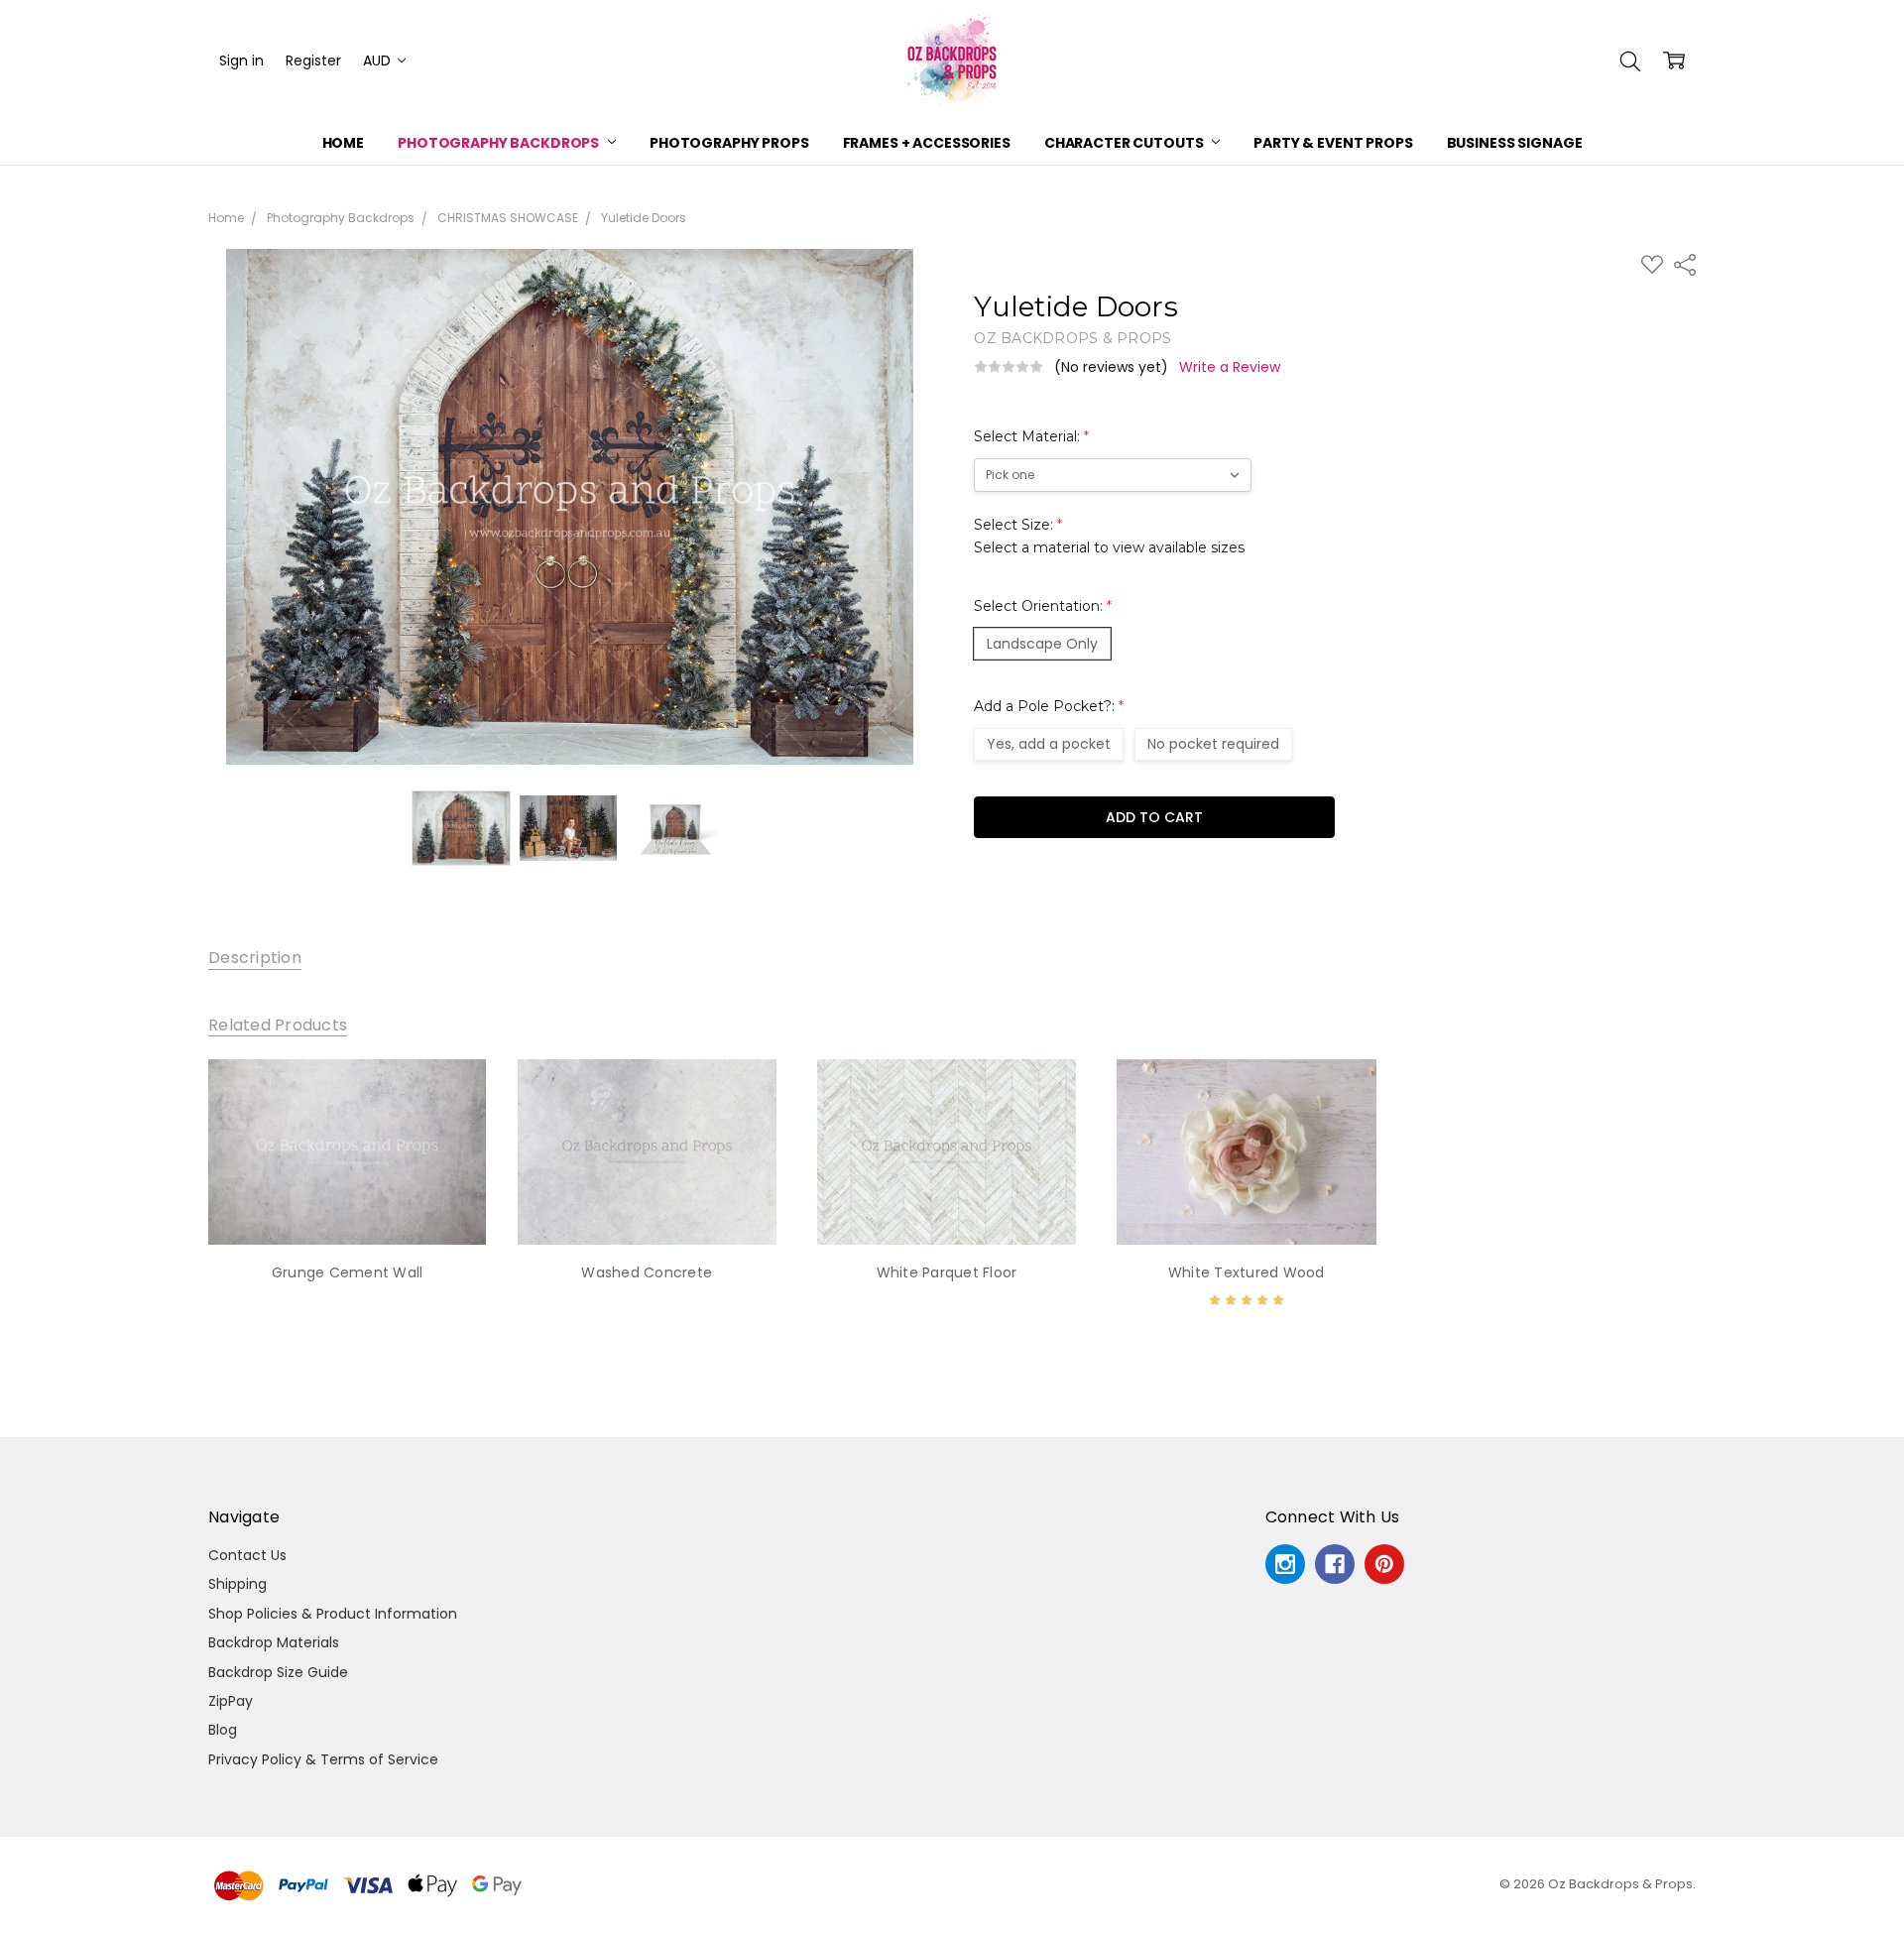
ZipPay (231, 1701)
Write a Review (1230, 367)
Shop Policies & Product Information (333, 1614)
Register (313, 60)
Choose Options (347, 1204)
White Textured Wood (1247, 1272)
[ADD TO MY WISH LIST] (450, 1126)
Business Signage (1515, 143)
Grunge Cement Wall (348, 1272)
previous (169, 1204)
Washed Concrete (647, 1272)
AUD (379, 60)
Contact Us (247, 1555)
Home (343, 143)
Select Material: (1031, 436)
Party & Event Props (1333, 143)
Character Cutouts (1125, 143)
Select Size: (1109, 536)
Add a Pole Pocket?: (1049, 706)
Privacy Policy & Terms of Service (323, 1759)
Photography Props (729, 143)
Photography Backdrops (500, 143)
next (1725, 1204)
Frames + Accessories (927, 143)
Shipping (238, 1584)
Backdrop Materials (274, 1642)
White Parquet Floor (947, 1272)
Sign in (241, 60)
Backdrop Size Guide (278, 1672)
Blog (223, 1730)
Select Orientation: (1043, 606)
